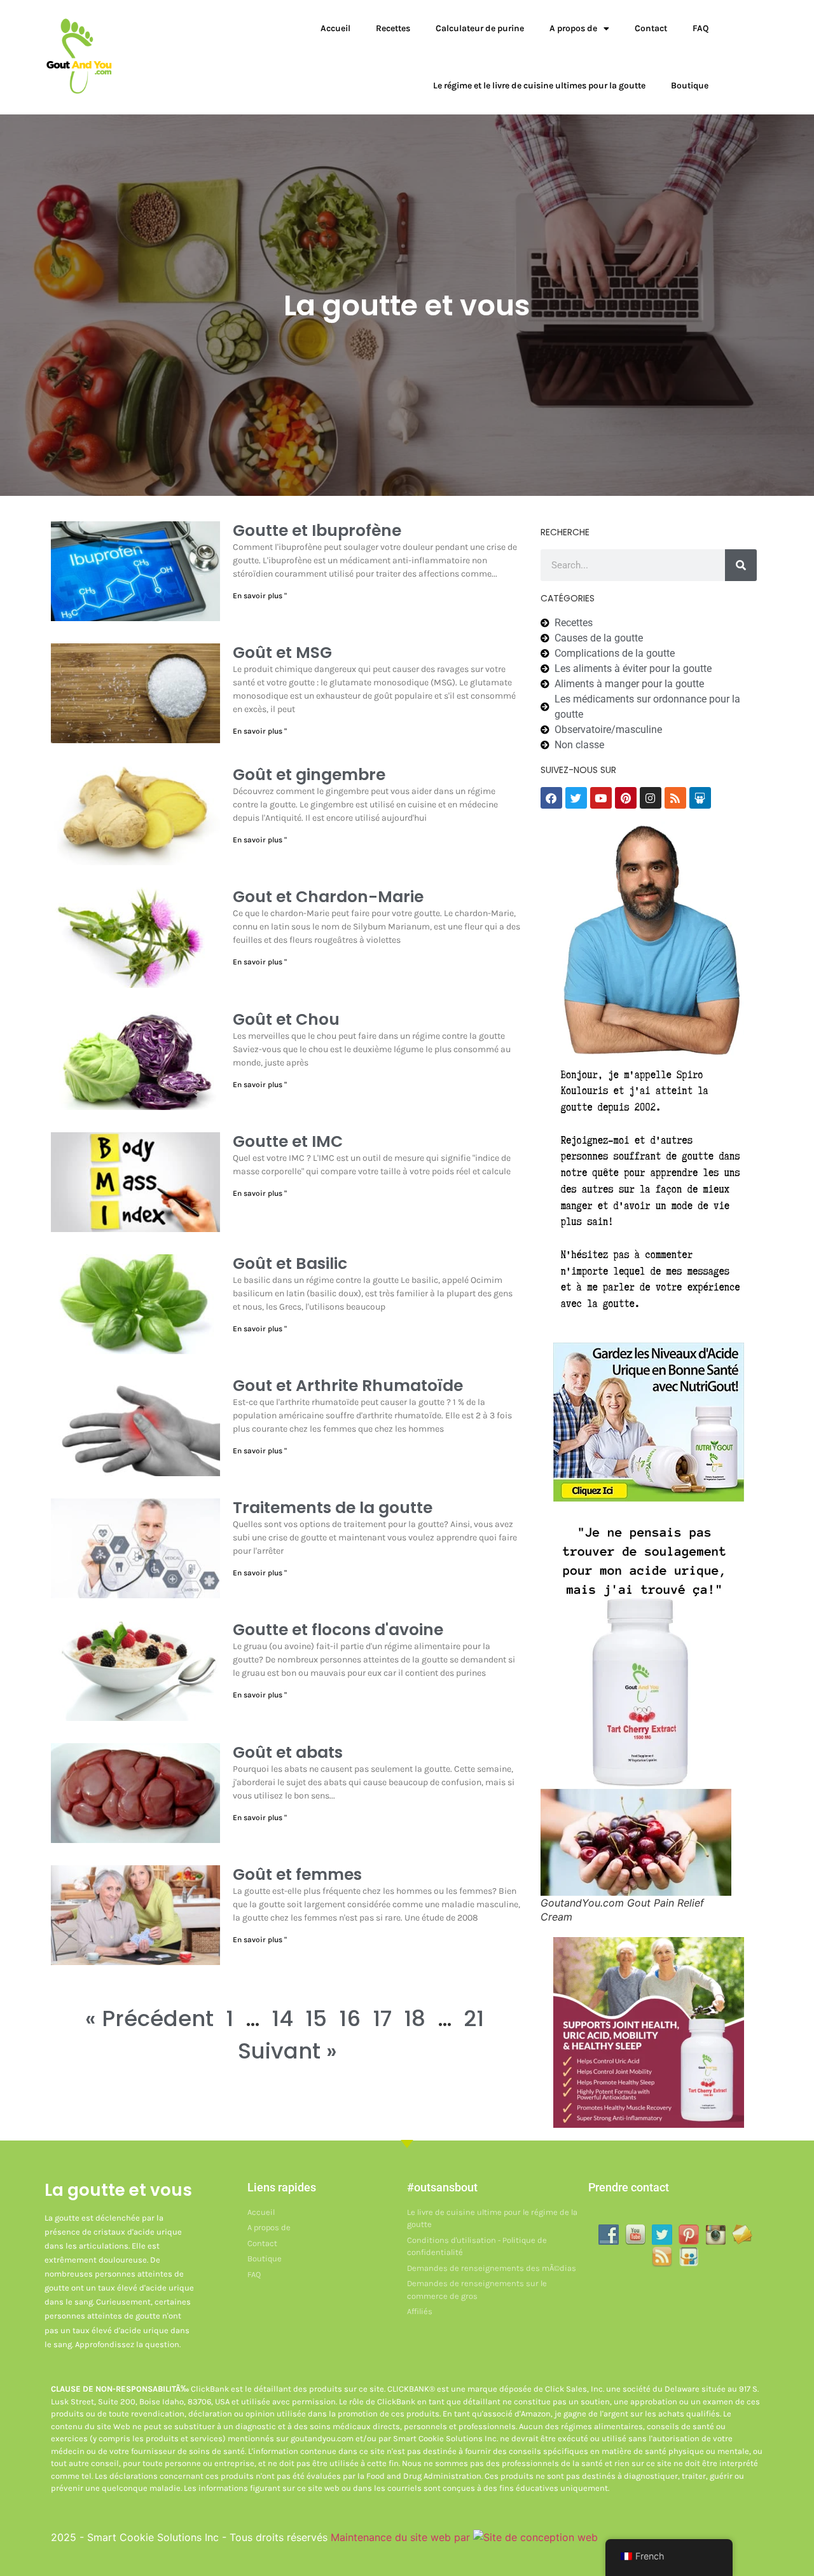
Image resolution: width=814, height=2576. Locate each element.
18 (415, 2018)
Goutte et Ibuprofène (317, 531)
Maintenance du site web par (402, 2537)
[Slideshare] (700, 798)
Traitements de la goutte (333, 1508)
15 (316, 2018)
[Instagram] (651, 798)
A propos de (573, 28)
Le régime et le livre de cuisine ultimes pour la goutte (539, 86)
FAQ (700, 28)
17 (382, 2018)
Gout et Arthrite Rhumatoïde (348, 1386)
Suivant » (287, 2051)
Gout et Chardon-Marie (328, 897)
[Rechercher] (741, 565)
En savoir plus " (260, 596)
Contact (651, 28)
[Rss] (675, 798)
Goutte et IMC (288, 1141)
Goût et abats (288, 1752)
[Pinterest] (626, 798)
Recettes (393, 28)
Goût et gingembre (309, 775)
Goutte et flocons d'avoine (338, 1630)
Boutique (690, 86)
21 (474, 2018)
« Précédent (149, 2018)
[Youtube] (601, 798)
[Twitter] (576, 798)
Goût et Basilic (290, 1264)
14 (282, 2018)
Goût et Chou (286, 1019)
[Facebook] (551, 798)
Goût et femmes (297, 1874)
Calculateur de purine (480, 28)
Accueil (335, 28)
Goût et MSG (282, 653)
